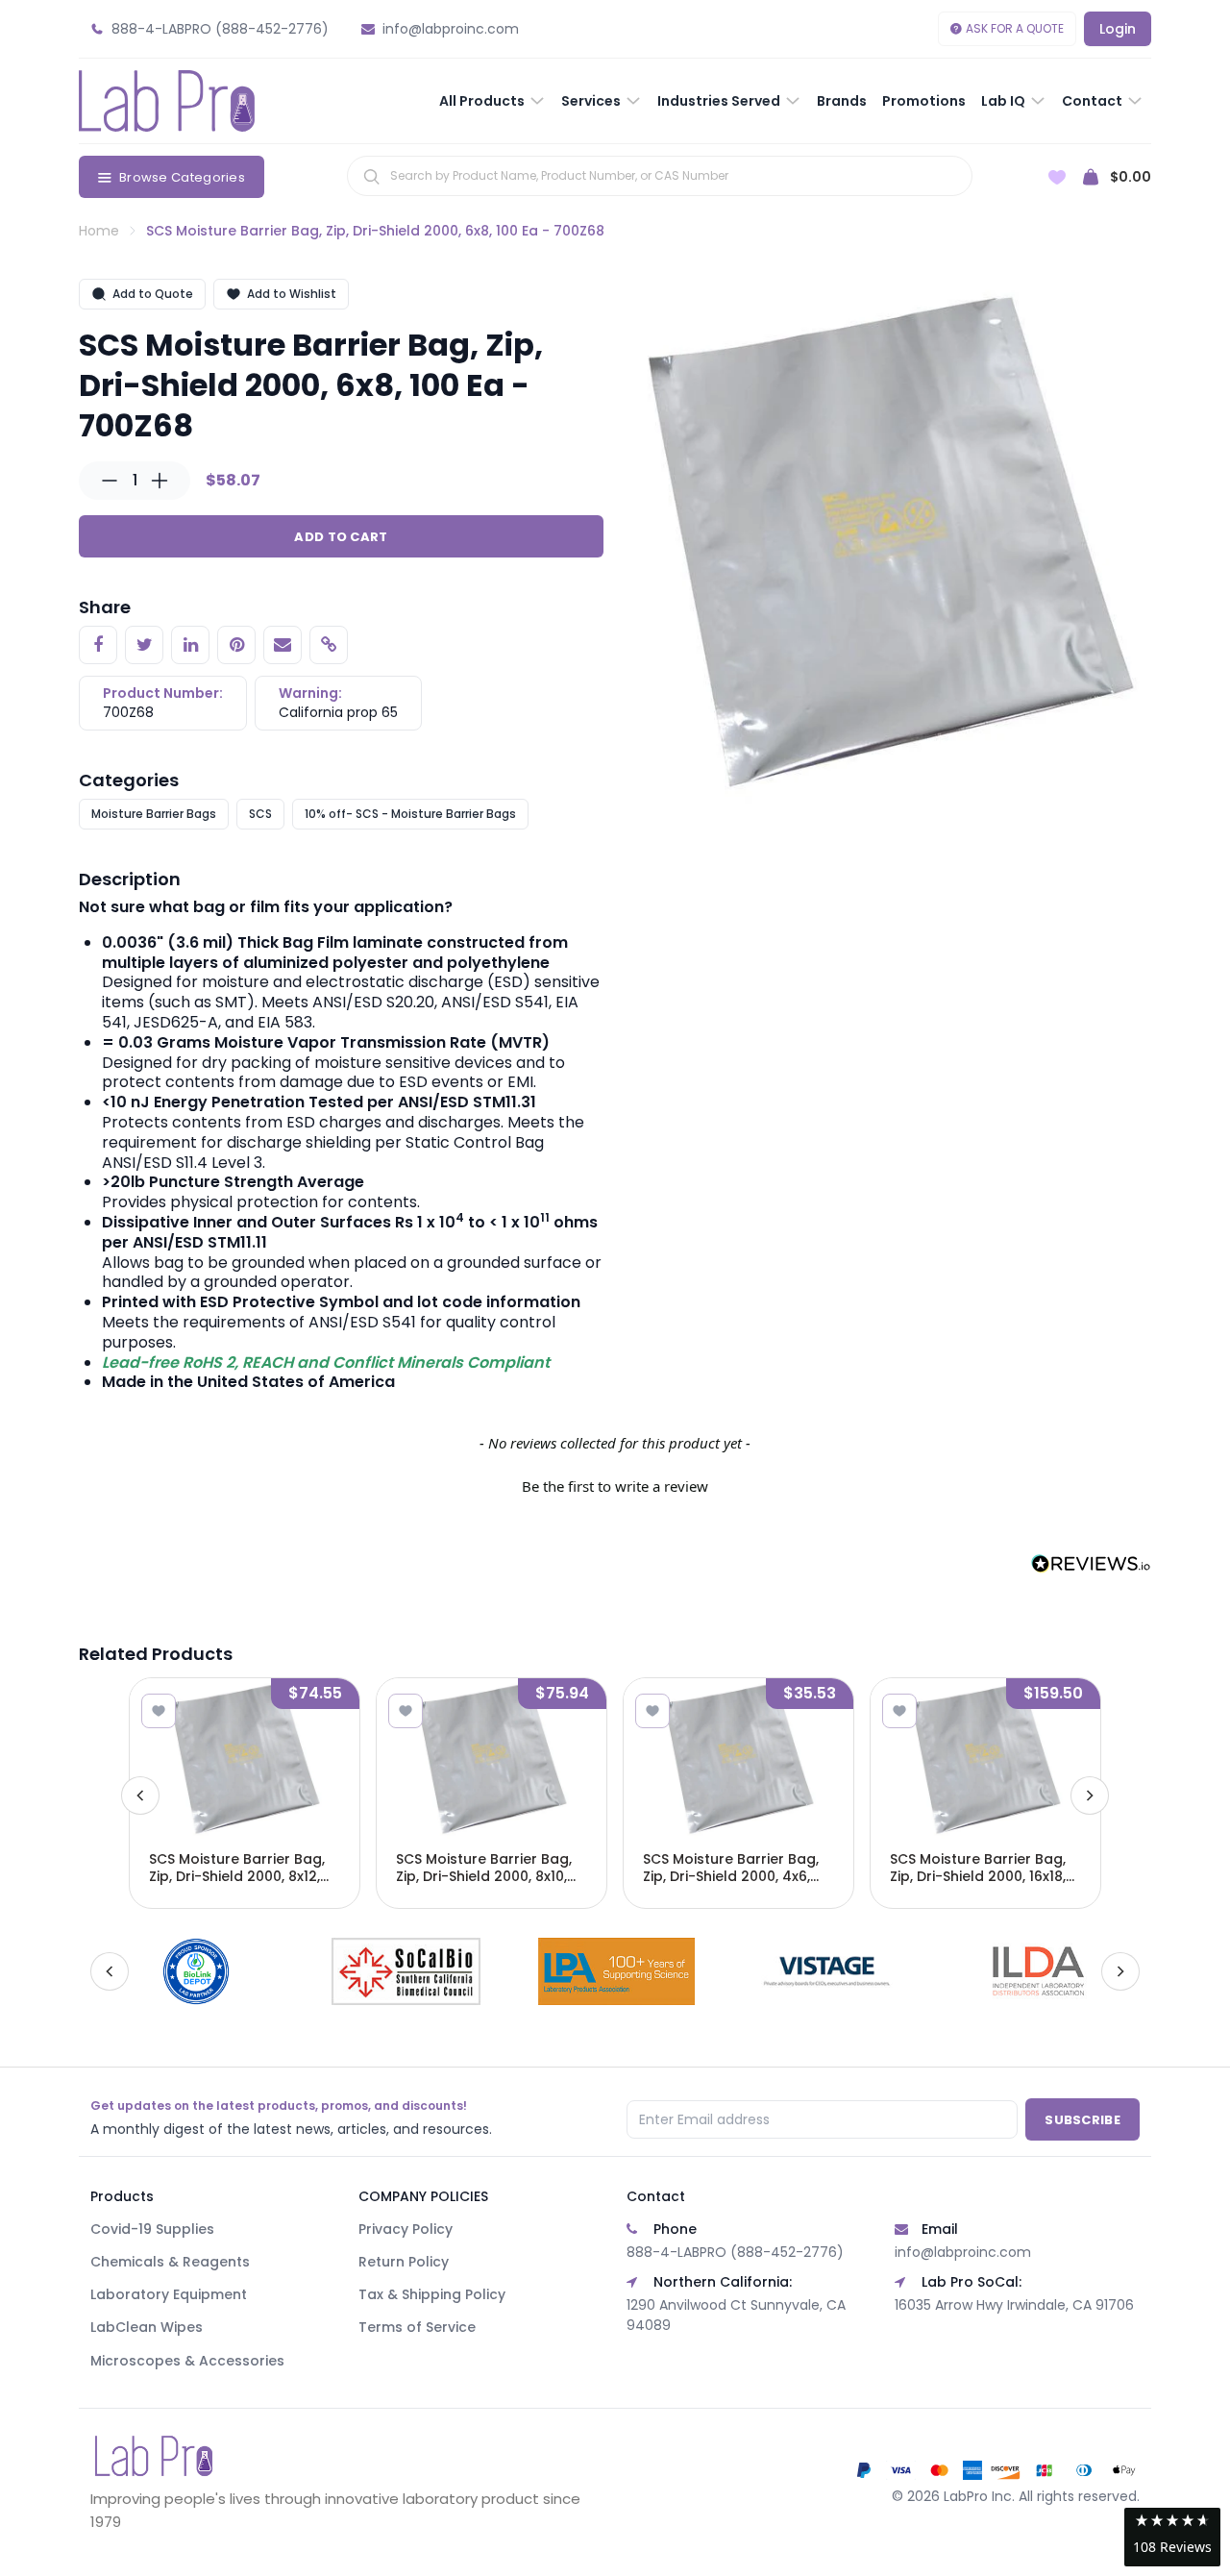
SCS (260, 814)
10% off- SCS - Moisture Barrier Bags (410, 814)
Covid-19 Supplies (152, 2229)
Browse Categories (182, 177)
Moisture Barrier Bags (154, 814)
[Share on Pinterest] (236, 645)
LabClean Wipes (147, 2327)
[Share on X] (144, 645)
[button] (615, 1484)
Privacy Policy (406, 2229)
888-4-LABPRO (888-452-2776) (735, 2252)
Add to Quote (153, 294)
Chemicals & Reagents (170, 2262)
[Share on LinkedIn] (190, 645)
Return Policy (404, 2262)
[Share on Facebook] (98, 645)
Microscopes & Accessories (187, 2361)
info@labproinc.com (963, 2252)
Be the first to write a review (615, 1486)
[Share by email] (283, 645)
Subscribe (1082, 2120)
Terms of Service (417, 2327)
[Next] (1090, 1796)
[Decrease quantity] (110, 481)
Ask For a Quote (1015, 28)
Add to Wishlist (292, 294)
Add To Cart (341, 537)
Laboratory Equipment (169, 2294)
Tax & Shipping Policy (432, 2294)
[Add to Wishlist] (159, 1711)
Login (1118, 29)
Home (99, 231)
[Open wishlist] (1057, 177)
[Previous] (140, 1796)
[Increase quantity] (160, 481)
